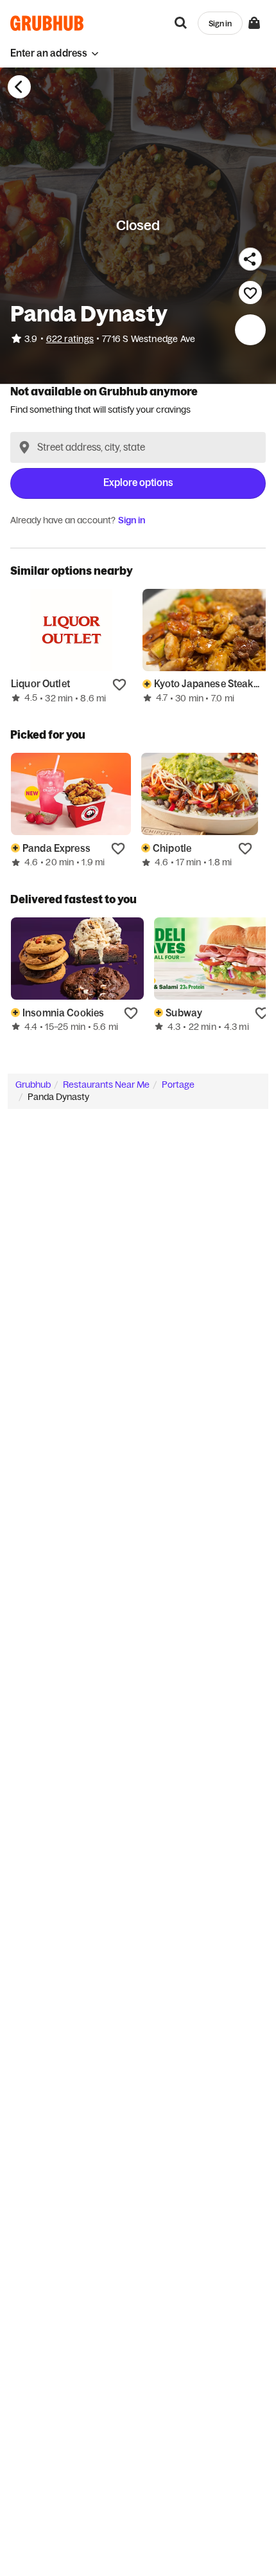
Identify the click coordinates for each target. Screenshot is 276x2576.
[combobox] (138, 447)
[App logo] (47, 23)
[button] (55, 53)
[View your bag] (254, 23)
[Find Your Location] (24, 447)
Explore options (138, 482)
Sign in (132, 520)
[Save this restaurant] (250, 293)
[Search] (181, 23)
